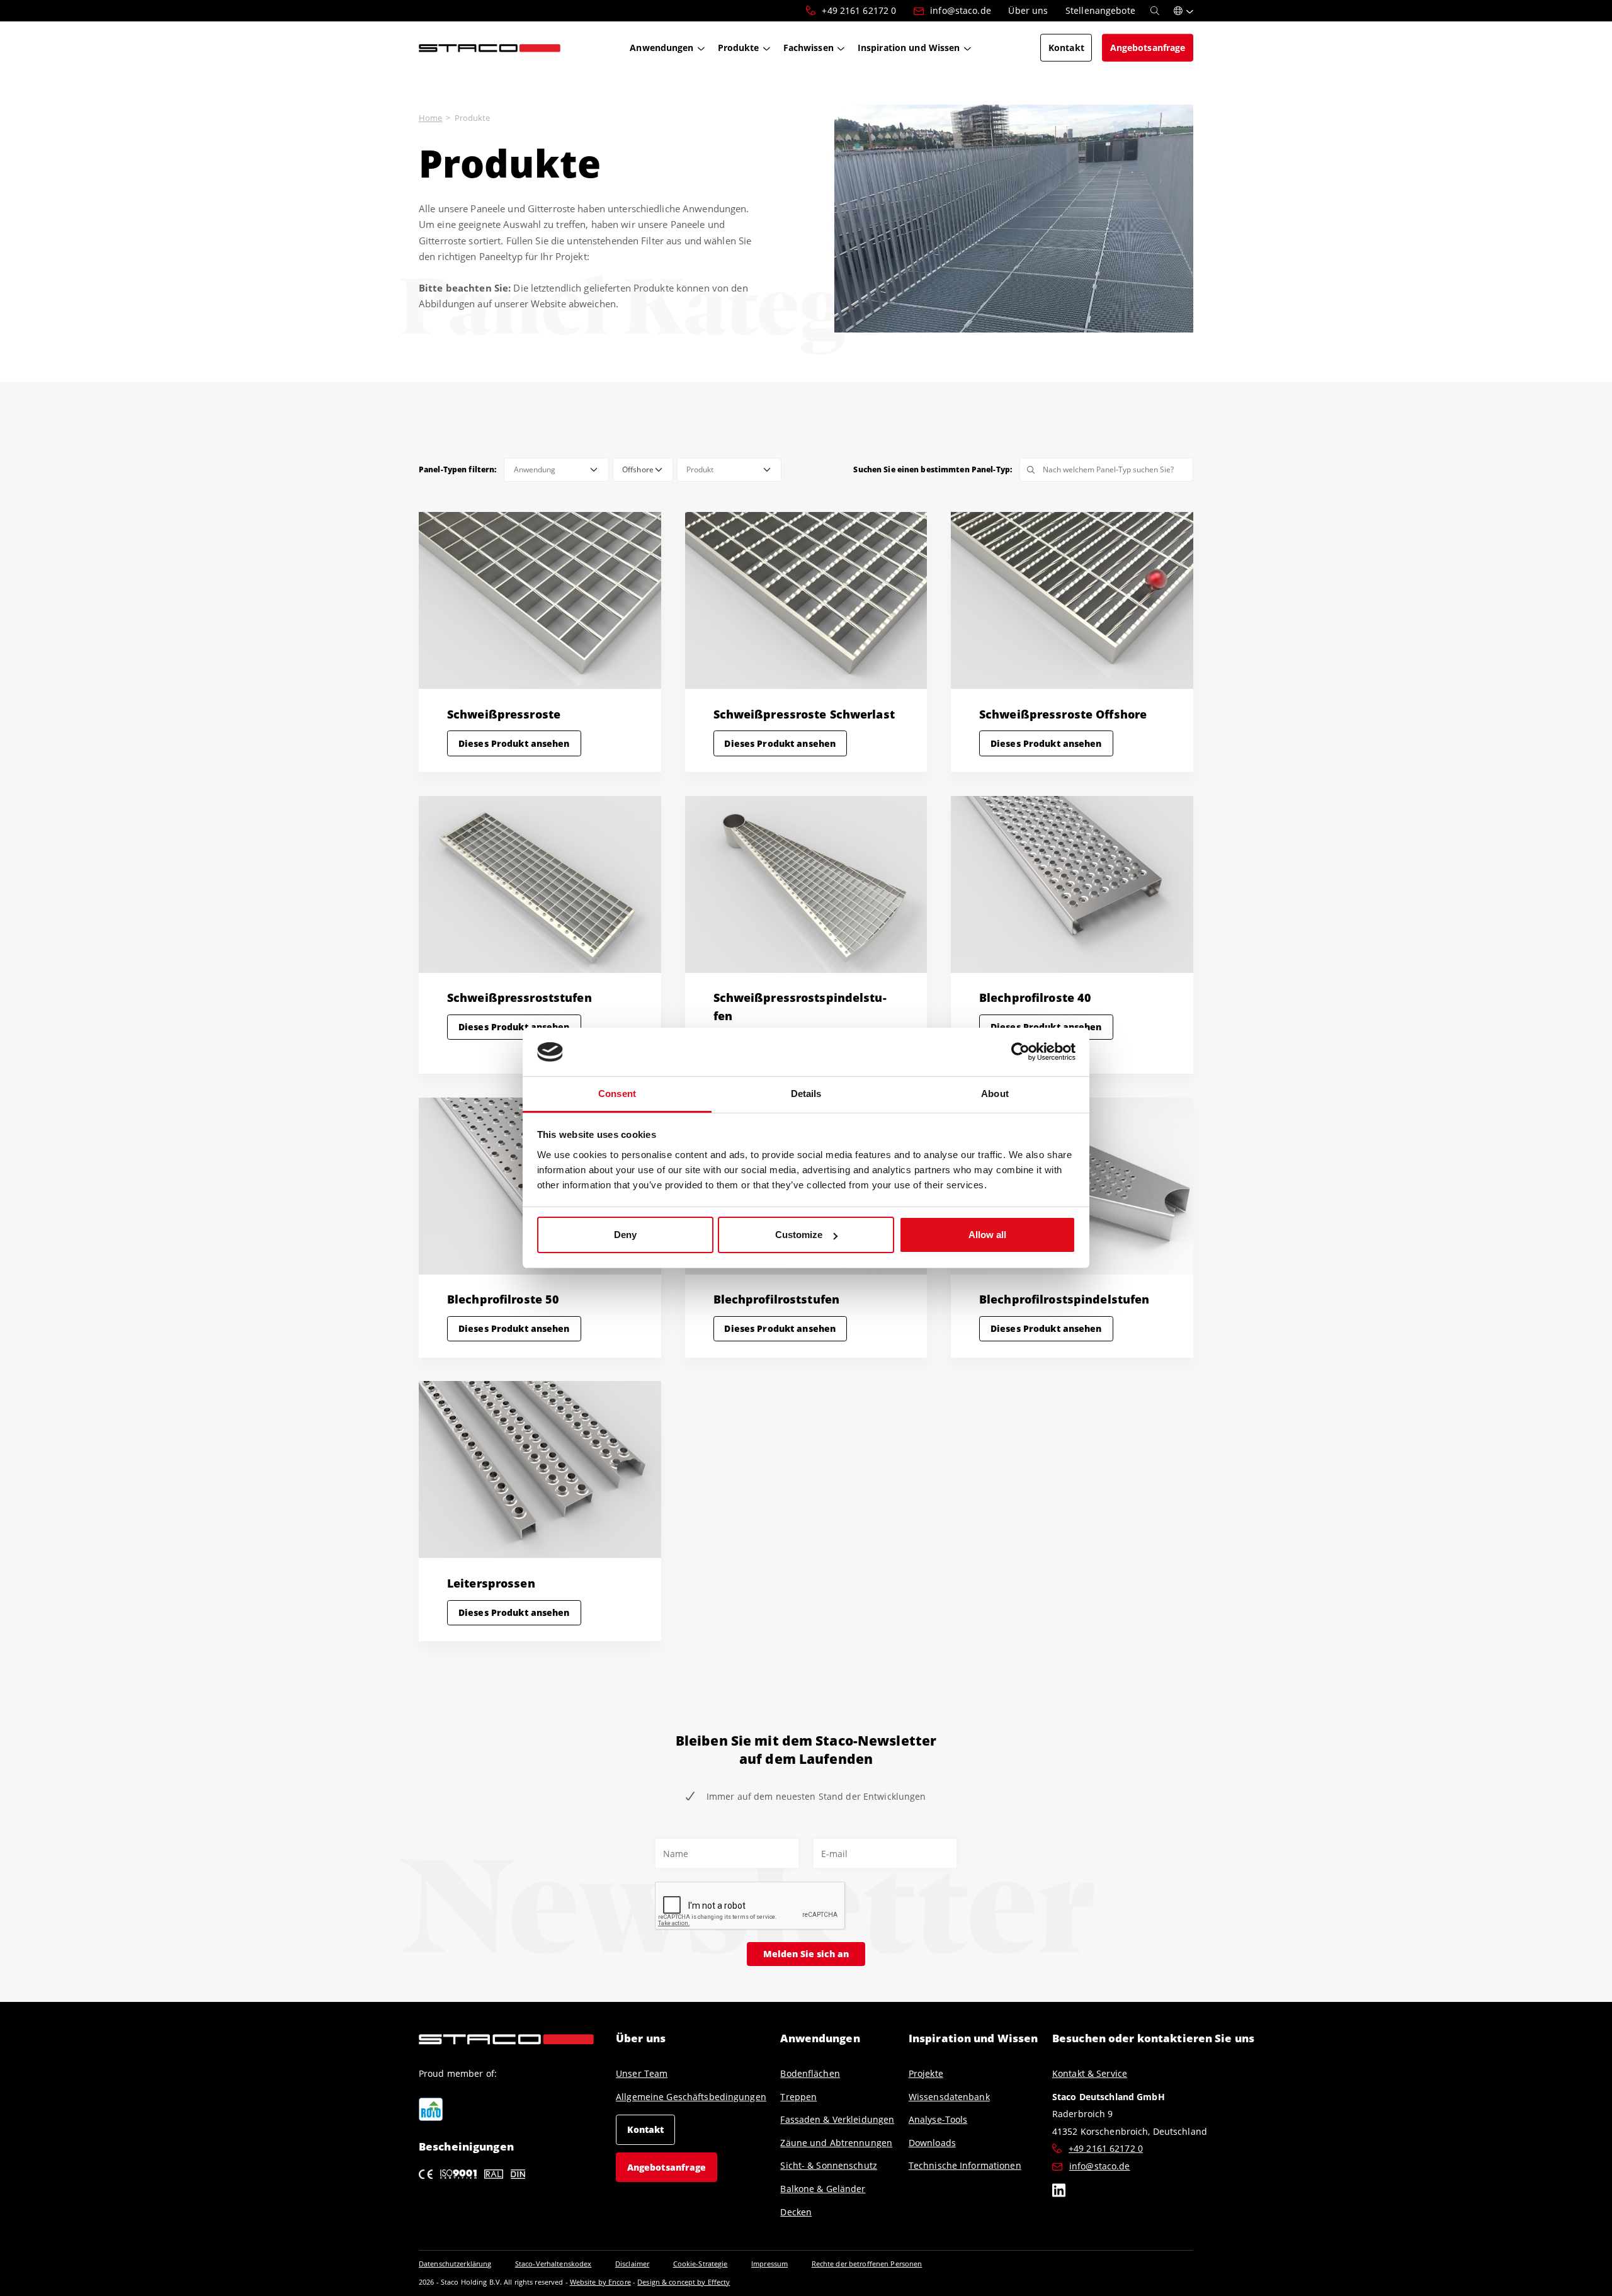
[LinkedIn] (1059, 2192)
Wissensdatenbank (949, 2097)
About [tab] (995, 1094)
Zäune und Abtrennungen (836, 2143)
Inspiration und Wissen (973, 2038)
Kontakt (646, 2129)
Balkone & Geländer (823, 2189)
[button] (1183, 11)
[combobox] (556, 470)
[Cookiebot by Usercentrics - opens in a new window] (1020, 1052)
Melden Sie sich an (806, 1954)
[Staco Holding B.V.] (490, 47)
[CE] (426, 2173)
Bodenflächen (810, 2073)
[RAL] (494, 2173)
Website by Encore (600, 2282)
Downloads (932, 2143)
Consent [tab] (617, 1094)
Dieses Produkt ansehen (514, 743)
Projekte (926, 2073)
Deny (625, 1235)
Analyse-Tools (938, 2119)
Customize (799, 1235)
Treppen (798, 2097)
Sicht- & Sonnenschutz (829, 2165)
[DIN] (518, 2173)
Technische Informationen (965, 2165)
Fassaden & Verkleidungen (837, 2119)
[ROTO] (431, 2110)
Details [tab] (806, 1094)
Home (430, 118)
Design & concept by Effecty (684, 2282)
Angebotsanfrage (667, 2167)
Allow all (987, 1235)
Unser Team (642, 2073)
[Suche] (1155, 11)
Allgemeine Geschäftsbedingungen (691, 2097)
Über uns (641, 2038)
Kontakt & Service (1090, 2073)
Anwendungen (820, 2038)
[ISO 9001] (459, 2173)
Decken (796, 2212)
